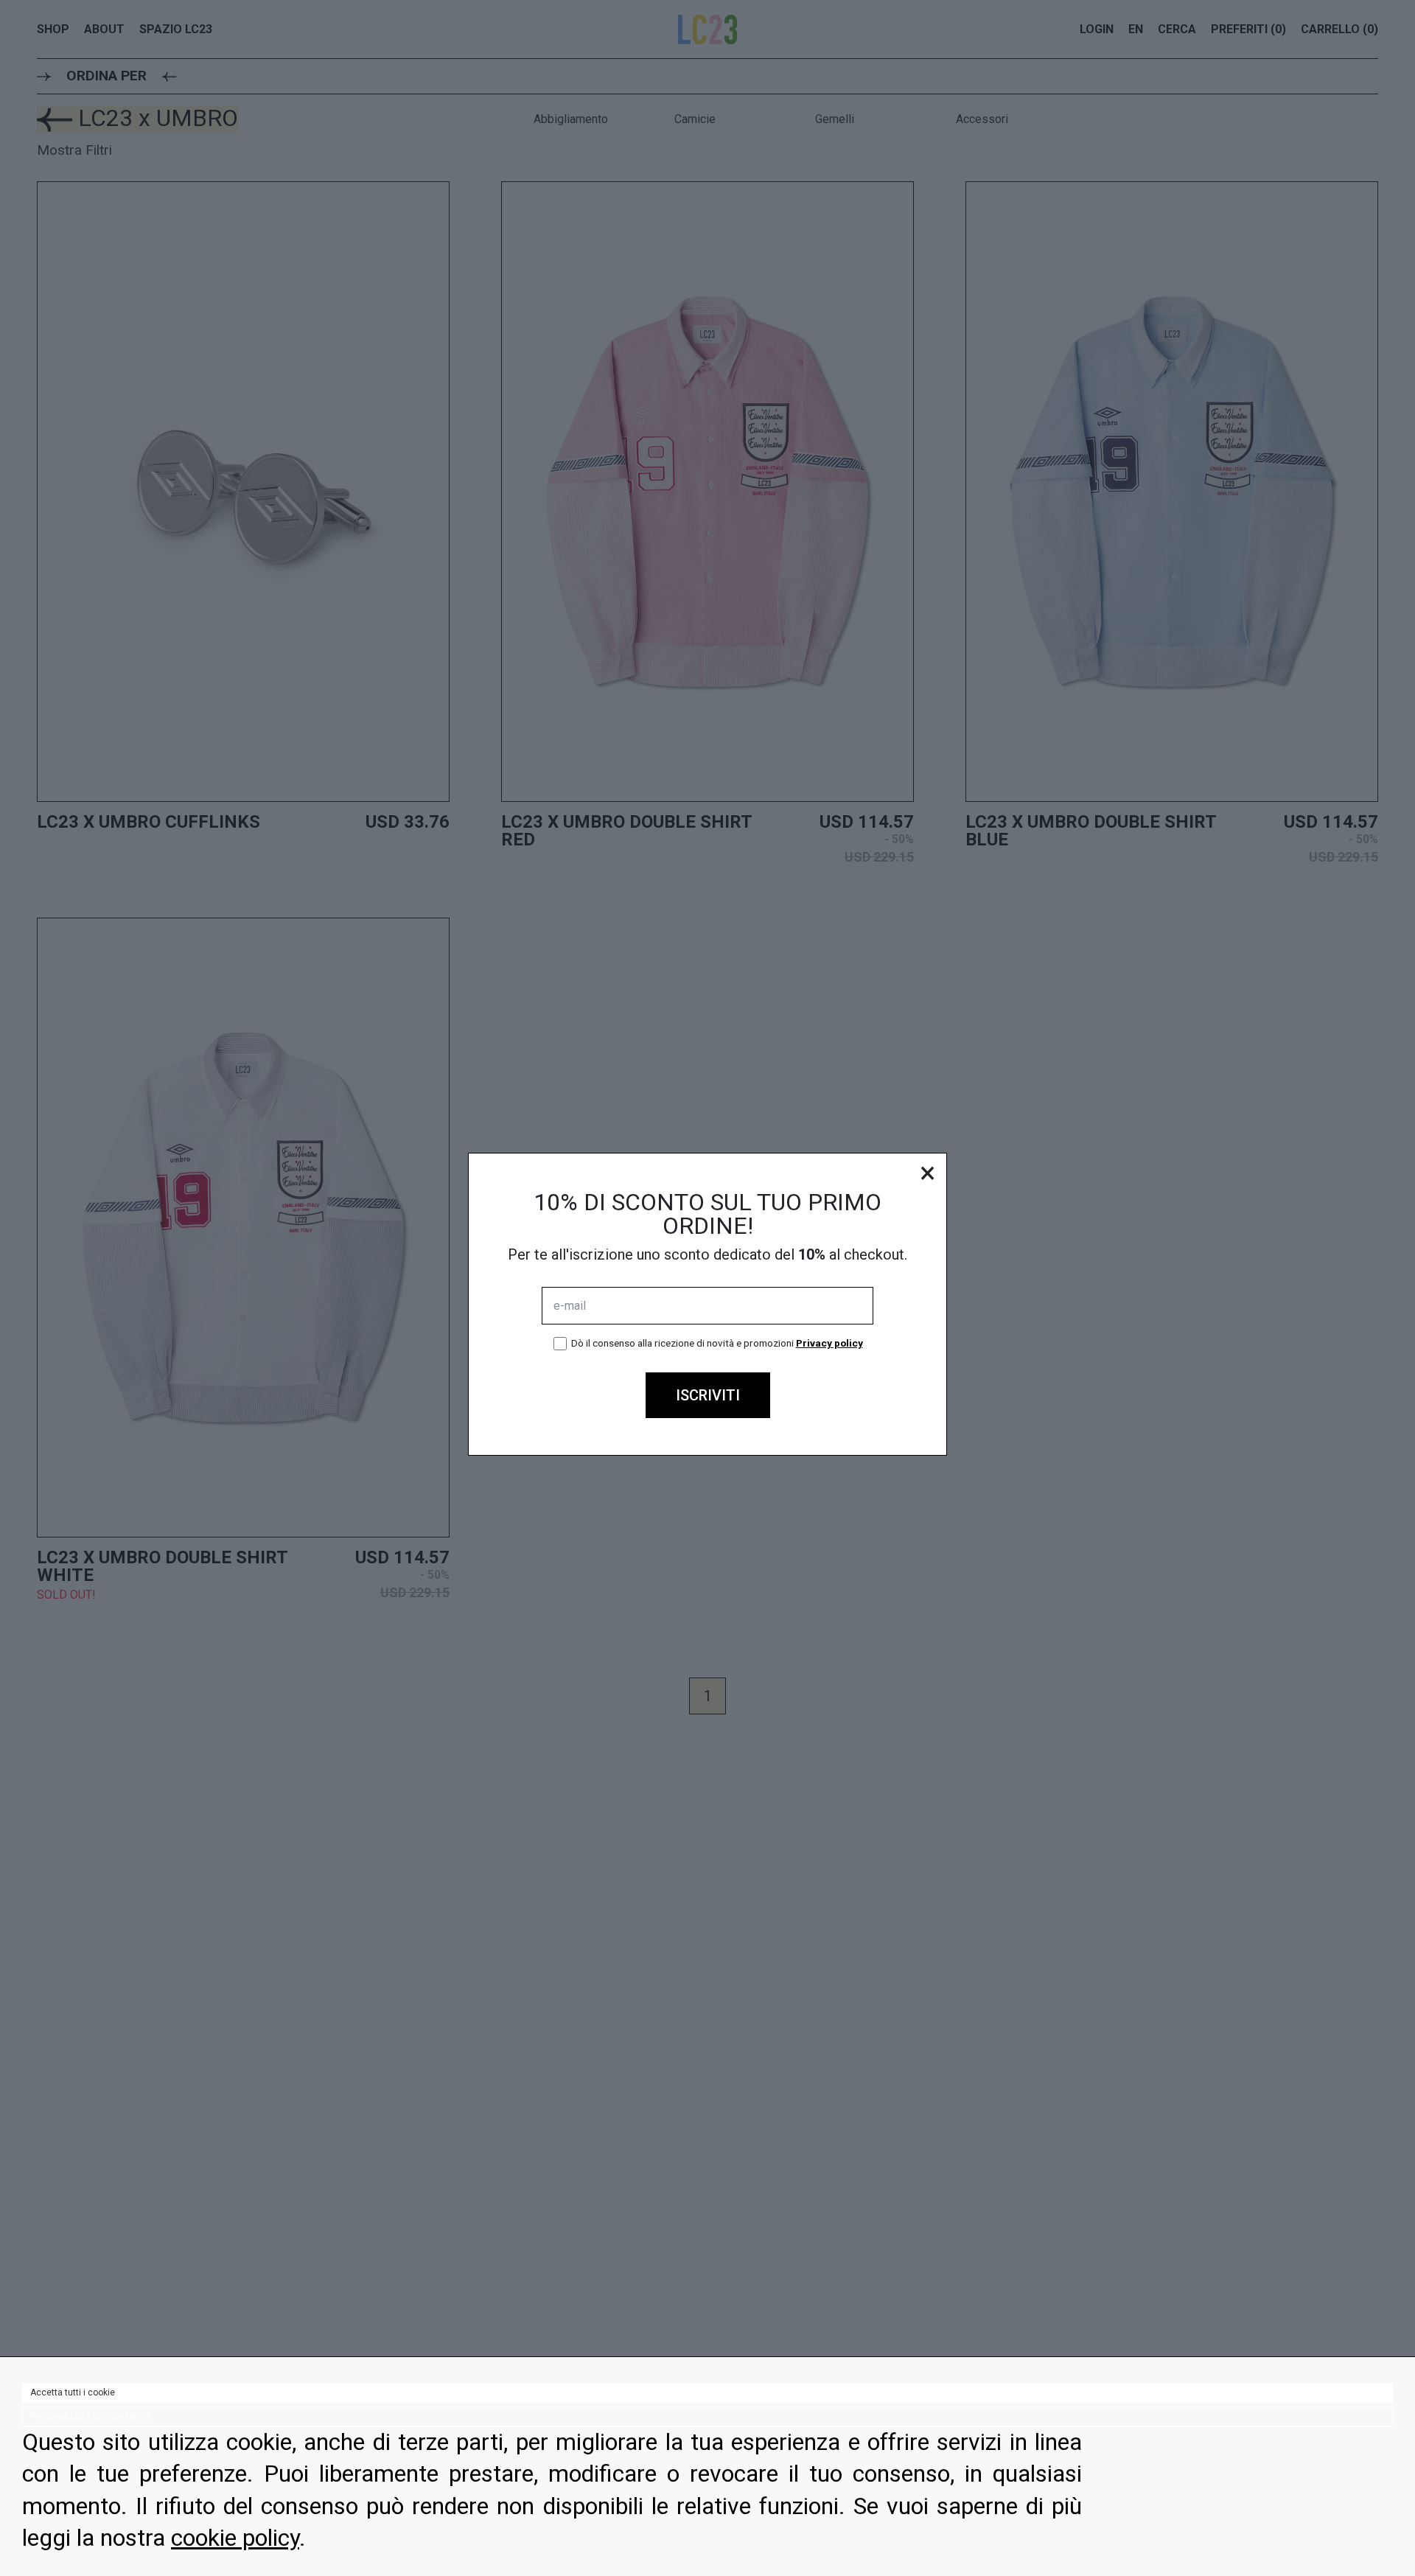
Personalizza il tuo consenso (90, 2416)
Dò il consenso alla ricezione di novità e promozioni (717, 1343)
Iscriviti (708, 1395)
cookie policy (235, 2538)
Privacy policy (829, 1343)
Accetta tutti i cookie (73, 2392)
